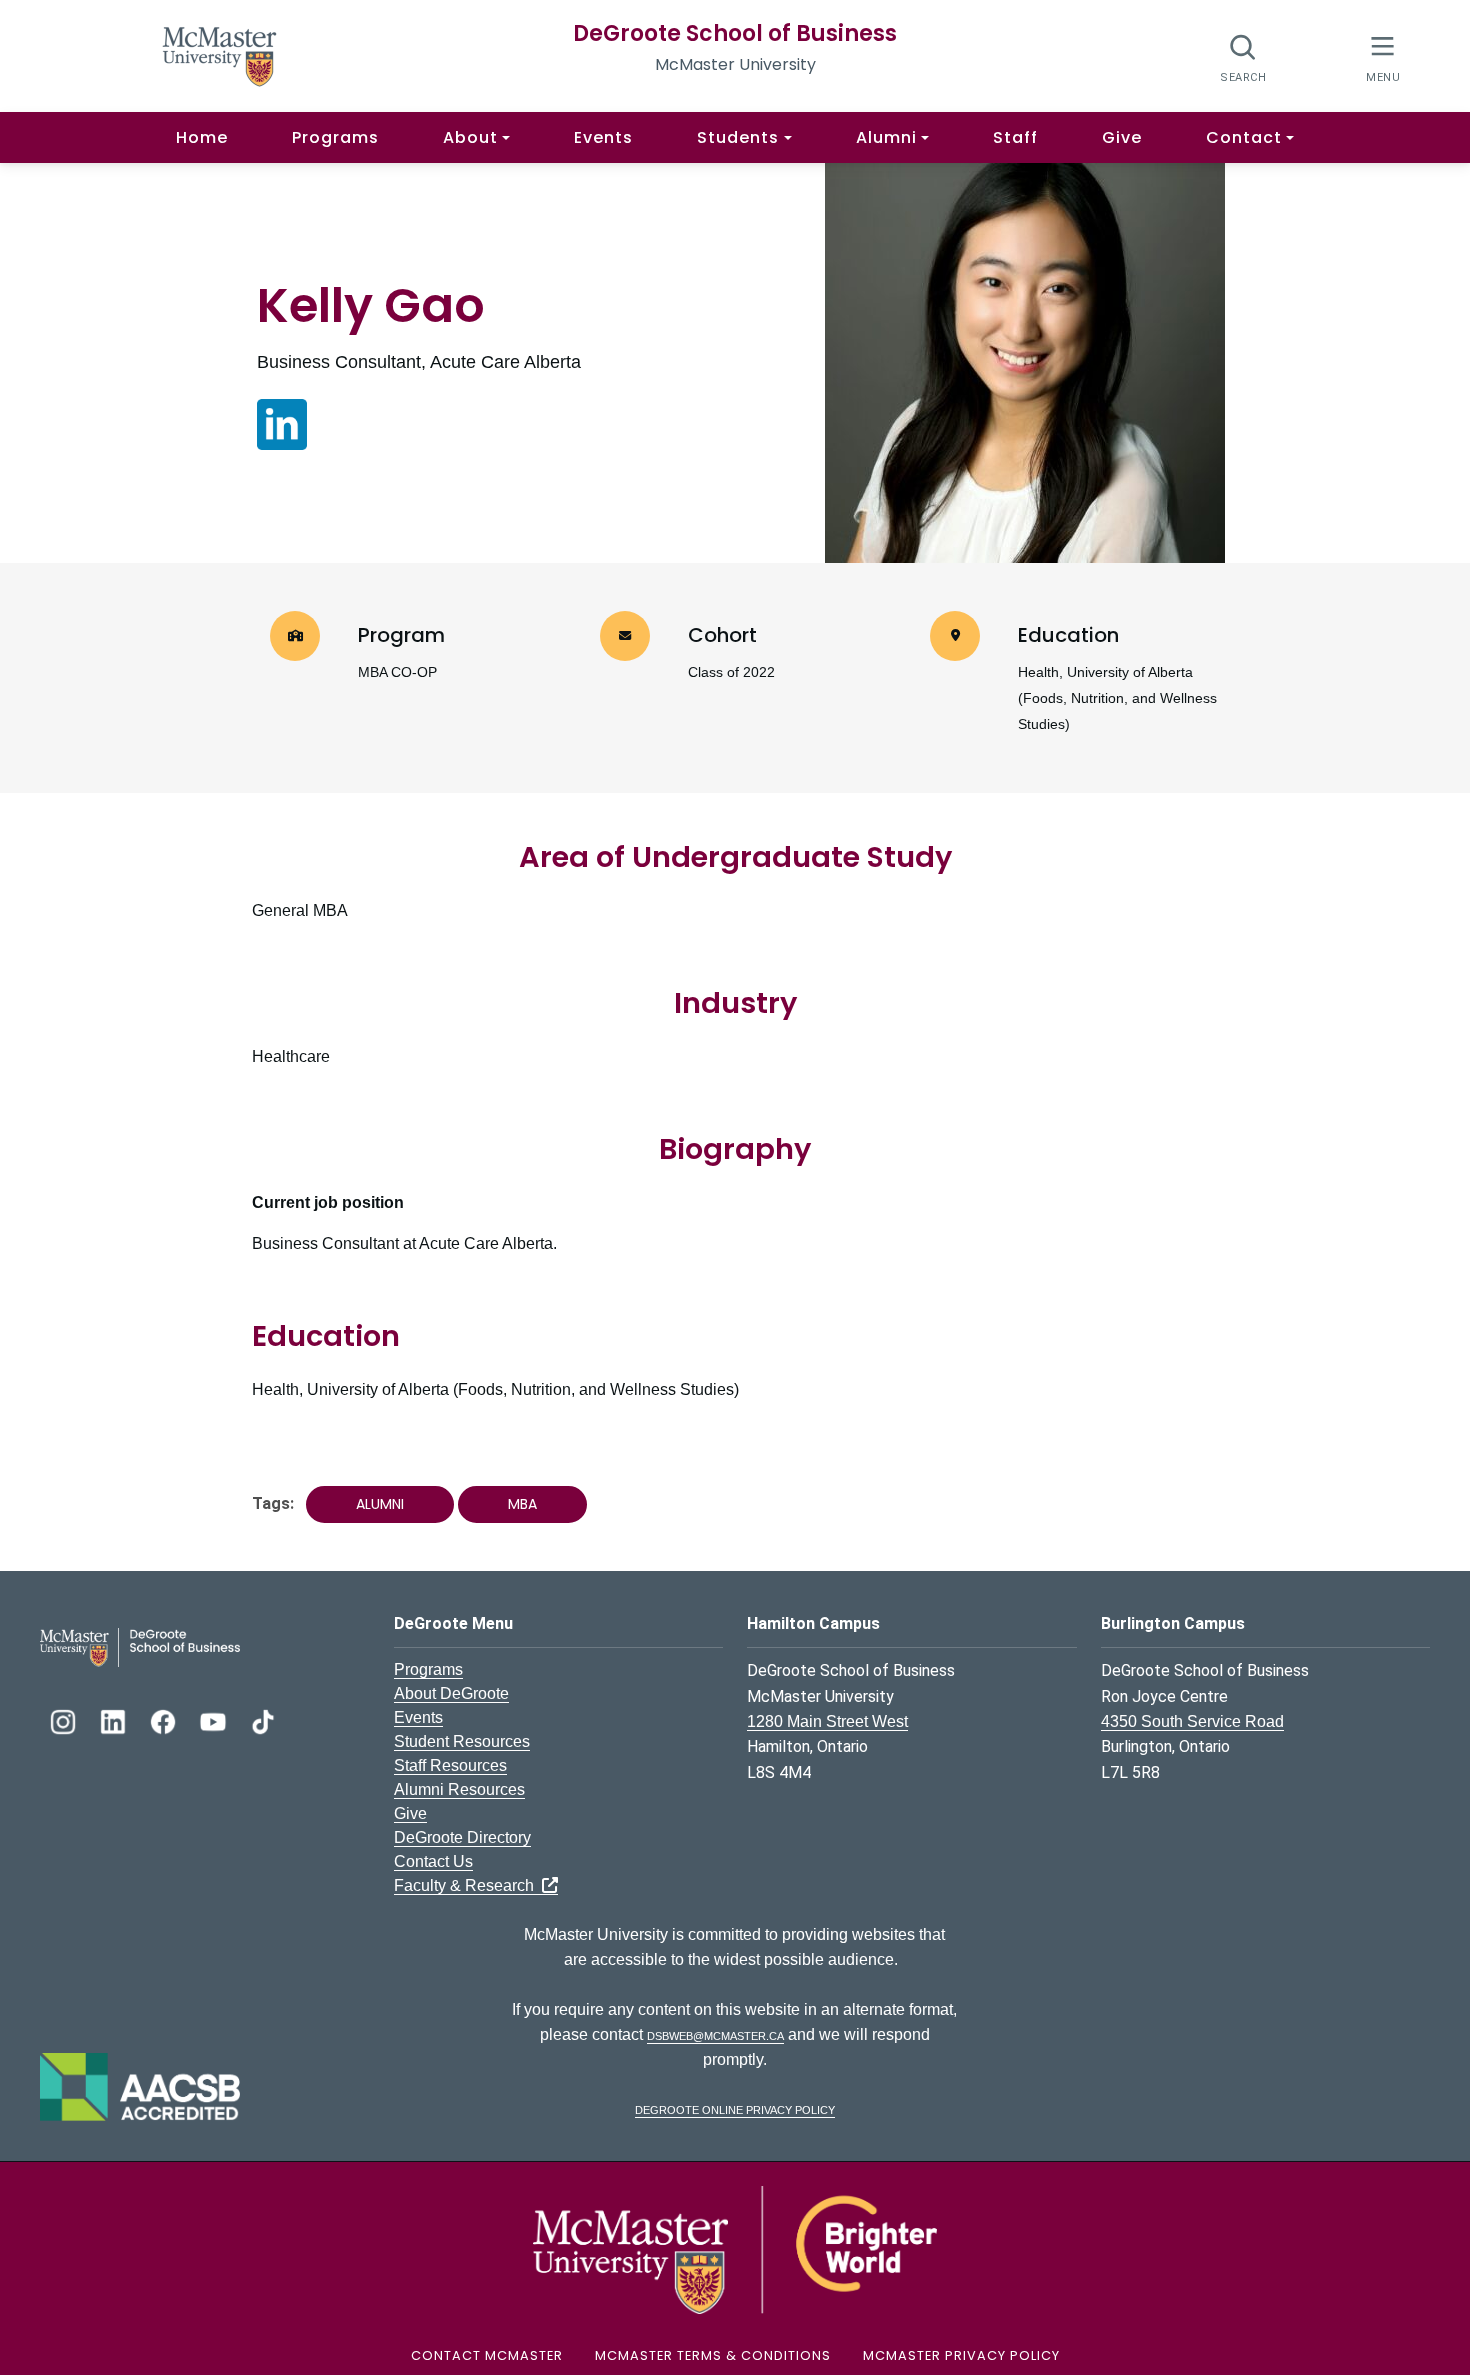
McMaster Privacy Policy (961, 2355)
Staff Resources (450, 1765)
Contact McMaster (487, 2355)
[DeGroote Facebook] (165, 1719)
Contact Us (433, 1861)
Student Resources (462, 1741)
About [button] (470, 137)
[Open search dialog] (1243, 57)
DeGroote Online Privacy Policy (735, 2108)
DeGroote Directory (462, 1837)
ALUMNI (380, 1504)
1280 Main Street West (827, 1721)
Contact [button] (1244, 137)
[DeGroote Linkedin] (115, 1719)
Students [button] (738, 137)
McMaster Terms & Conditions (713, 2355)
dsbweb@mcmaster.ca (715, 2034)
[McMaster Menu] (1382, 56)
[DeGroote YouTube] (215, 1719)
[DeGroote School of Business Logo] (140, 1646)
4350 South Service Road (1192, 1721)
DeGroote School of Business (735, 33)
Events (603, 137)
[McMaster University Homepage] (220, 54)
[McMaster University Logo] (735, 2248)
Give (1122, 137)
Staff (1015, 137)
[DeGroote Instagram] (65, 1719)
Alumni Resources (459, 1789)
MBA (522, 1504)
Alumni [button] (886, 137)
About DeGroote (451, 1693)
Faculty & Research (468, 1885)
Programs (335, 137)
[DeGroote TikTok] (263, 1719)
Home (202, 137)
